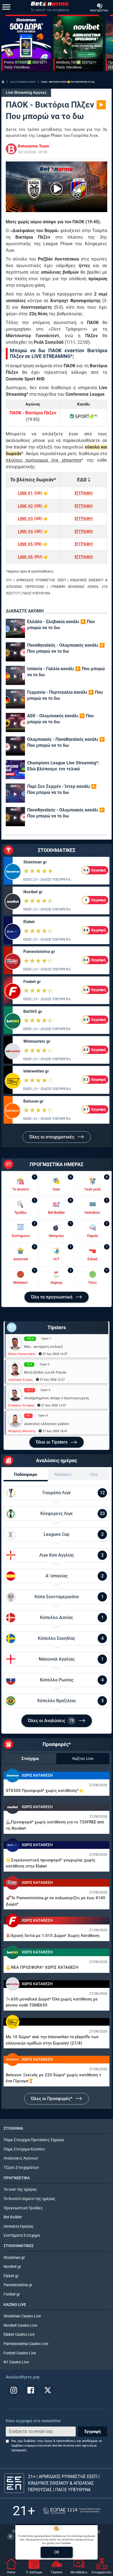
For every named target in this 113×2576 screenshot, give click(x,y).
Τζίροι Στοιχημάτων (21, 2168)
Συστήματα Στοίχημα (22, 2235)
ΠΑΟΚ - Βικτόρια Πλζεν (33, 413)
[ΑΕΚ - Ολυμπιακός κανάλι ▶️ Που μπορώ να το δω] (15, 722)
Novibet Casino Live (20, 2325)
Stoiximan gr (35, 862)
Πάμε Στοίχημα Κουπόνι (24, 2149)
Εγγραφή (93, 2432)
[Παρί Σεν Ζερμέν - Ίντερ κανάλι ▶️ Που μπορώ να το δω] (15, 793)
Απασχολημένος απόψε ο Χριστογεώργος (57, 1398)
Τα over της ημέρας (20, 2189)
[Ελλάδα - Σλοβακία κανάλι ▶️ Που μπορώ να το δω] (15, 628)
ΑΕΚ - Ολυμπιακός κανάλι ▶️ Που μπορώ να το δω (60, 719)
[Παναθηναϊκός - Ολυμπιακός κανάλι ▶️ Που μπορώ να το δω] (15, 652)
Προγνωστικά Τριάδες (23, 2208)
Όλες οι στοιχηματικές (52, 1137)
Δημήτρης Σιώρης (21, 1380)
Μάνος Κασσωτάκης (22, 1354)
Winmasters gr (37, 1041)
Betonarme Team (33, 146)
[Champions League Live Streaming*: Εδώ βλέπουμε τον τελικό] (15, 770)
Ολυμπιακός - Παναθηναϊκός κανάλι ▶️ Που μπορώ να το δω (66, 742)
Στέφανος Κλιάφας (21, 1405)
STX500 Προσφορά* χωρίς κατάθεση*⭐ (45, 1791)
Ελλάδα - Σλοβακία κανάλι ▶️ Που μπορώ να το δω (61, 625)
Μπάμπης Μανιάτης (22, 1431)
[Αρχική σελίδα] (3, 82)
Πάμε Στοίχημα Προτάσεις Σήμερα (34, 2140)
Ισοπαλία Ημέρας (19, 2226)
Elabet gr (11, 2276)
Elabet (29, 922)
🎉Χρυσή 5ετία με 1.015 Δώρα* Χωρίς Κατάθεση (53, 1936)
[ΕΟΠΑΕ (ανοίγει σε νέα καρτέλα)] (72, 2511)
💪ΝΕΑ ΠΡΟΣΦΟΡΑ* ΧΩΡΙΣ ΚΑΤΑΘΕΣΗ (42, 1967)
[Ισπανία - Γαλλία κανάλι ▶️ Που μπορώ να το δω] (15, 675)
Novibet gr (33, 892)
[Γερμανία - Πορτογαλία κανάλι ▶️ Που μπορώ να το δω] (15, 699)
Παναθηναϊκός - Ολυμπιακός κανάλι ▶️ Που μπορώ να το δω (66, 648)
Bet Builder (13, 2217)
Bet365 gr (33, 1011)
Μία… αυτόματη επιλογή (43, 1347)
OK (57, 2552)
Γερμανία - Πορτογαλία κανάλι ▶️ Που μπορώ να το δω (65, 695)
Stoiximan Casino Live (22, 2316)
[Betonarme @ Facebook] (31, 2390)
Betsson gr (33, 1101)
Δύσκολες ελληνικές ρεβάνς (47, 1424)
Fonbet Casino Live (20, 2353)
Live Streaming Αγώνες (26, 93)
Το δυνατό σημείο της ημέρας (29, 2199)
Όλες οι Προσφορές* (52, 2099)
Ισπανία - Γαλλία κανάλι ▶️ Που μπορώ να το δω (66, 672)
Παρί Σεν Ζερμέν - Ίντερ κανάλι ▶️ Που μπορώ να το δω (62, 789)
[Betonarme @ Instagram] (14, 2390)
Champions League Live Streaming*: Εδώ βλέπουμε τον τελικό (63, 766)
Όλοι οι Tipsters (52, 1442)
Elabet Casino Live (19, 2334)
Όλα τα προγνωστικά (52, 1297)
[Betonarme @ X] (48, 2390)
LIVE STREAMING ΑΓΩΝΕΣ (23, 82)
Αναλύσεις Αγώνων (21, 2158)
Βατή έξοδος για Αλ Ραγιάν (45, 1372)
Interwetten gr (36, 1071)
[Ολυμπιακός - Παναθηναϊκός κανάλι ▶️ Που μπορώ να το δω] (15, 746)
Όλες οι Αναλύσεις (51, 1721)
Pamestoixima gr (39, 952)
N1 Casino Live (16, 2362)
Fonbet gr (32, 982)
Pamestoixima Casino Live (26, 2344)
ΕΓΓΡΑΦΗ (84, 493)
